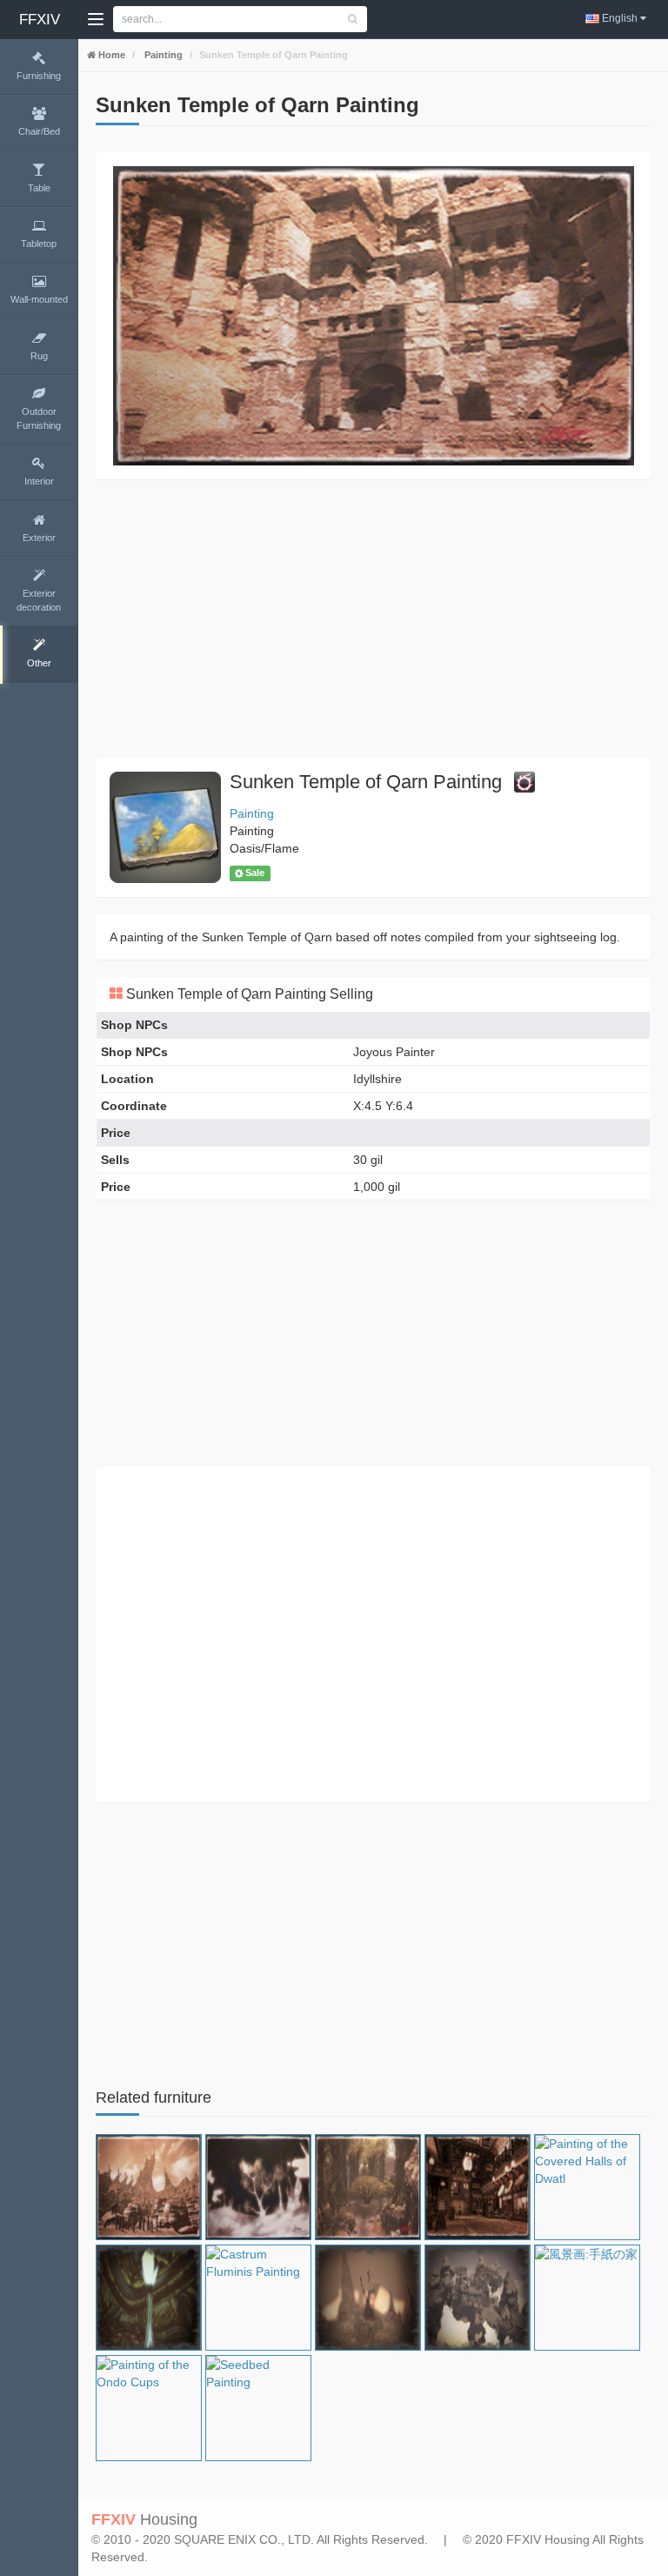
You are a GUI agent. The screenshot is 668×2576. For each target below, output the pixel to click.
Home (110, 55)
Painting (162, 55)
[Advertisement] (373, 619)
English (620, 18)
